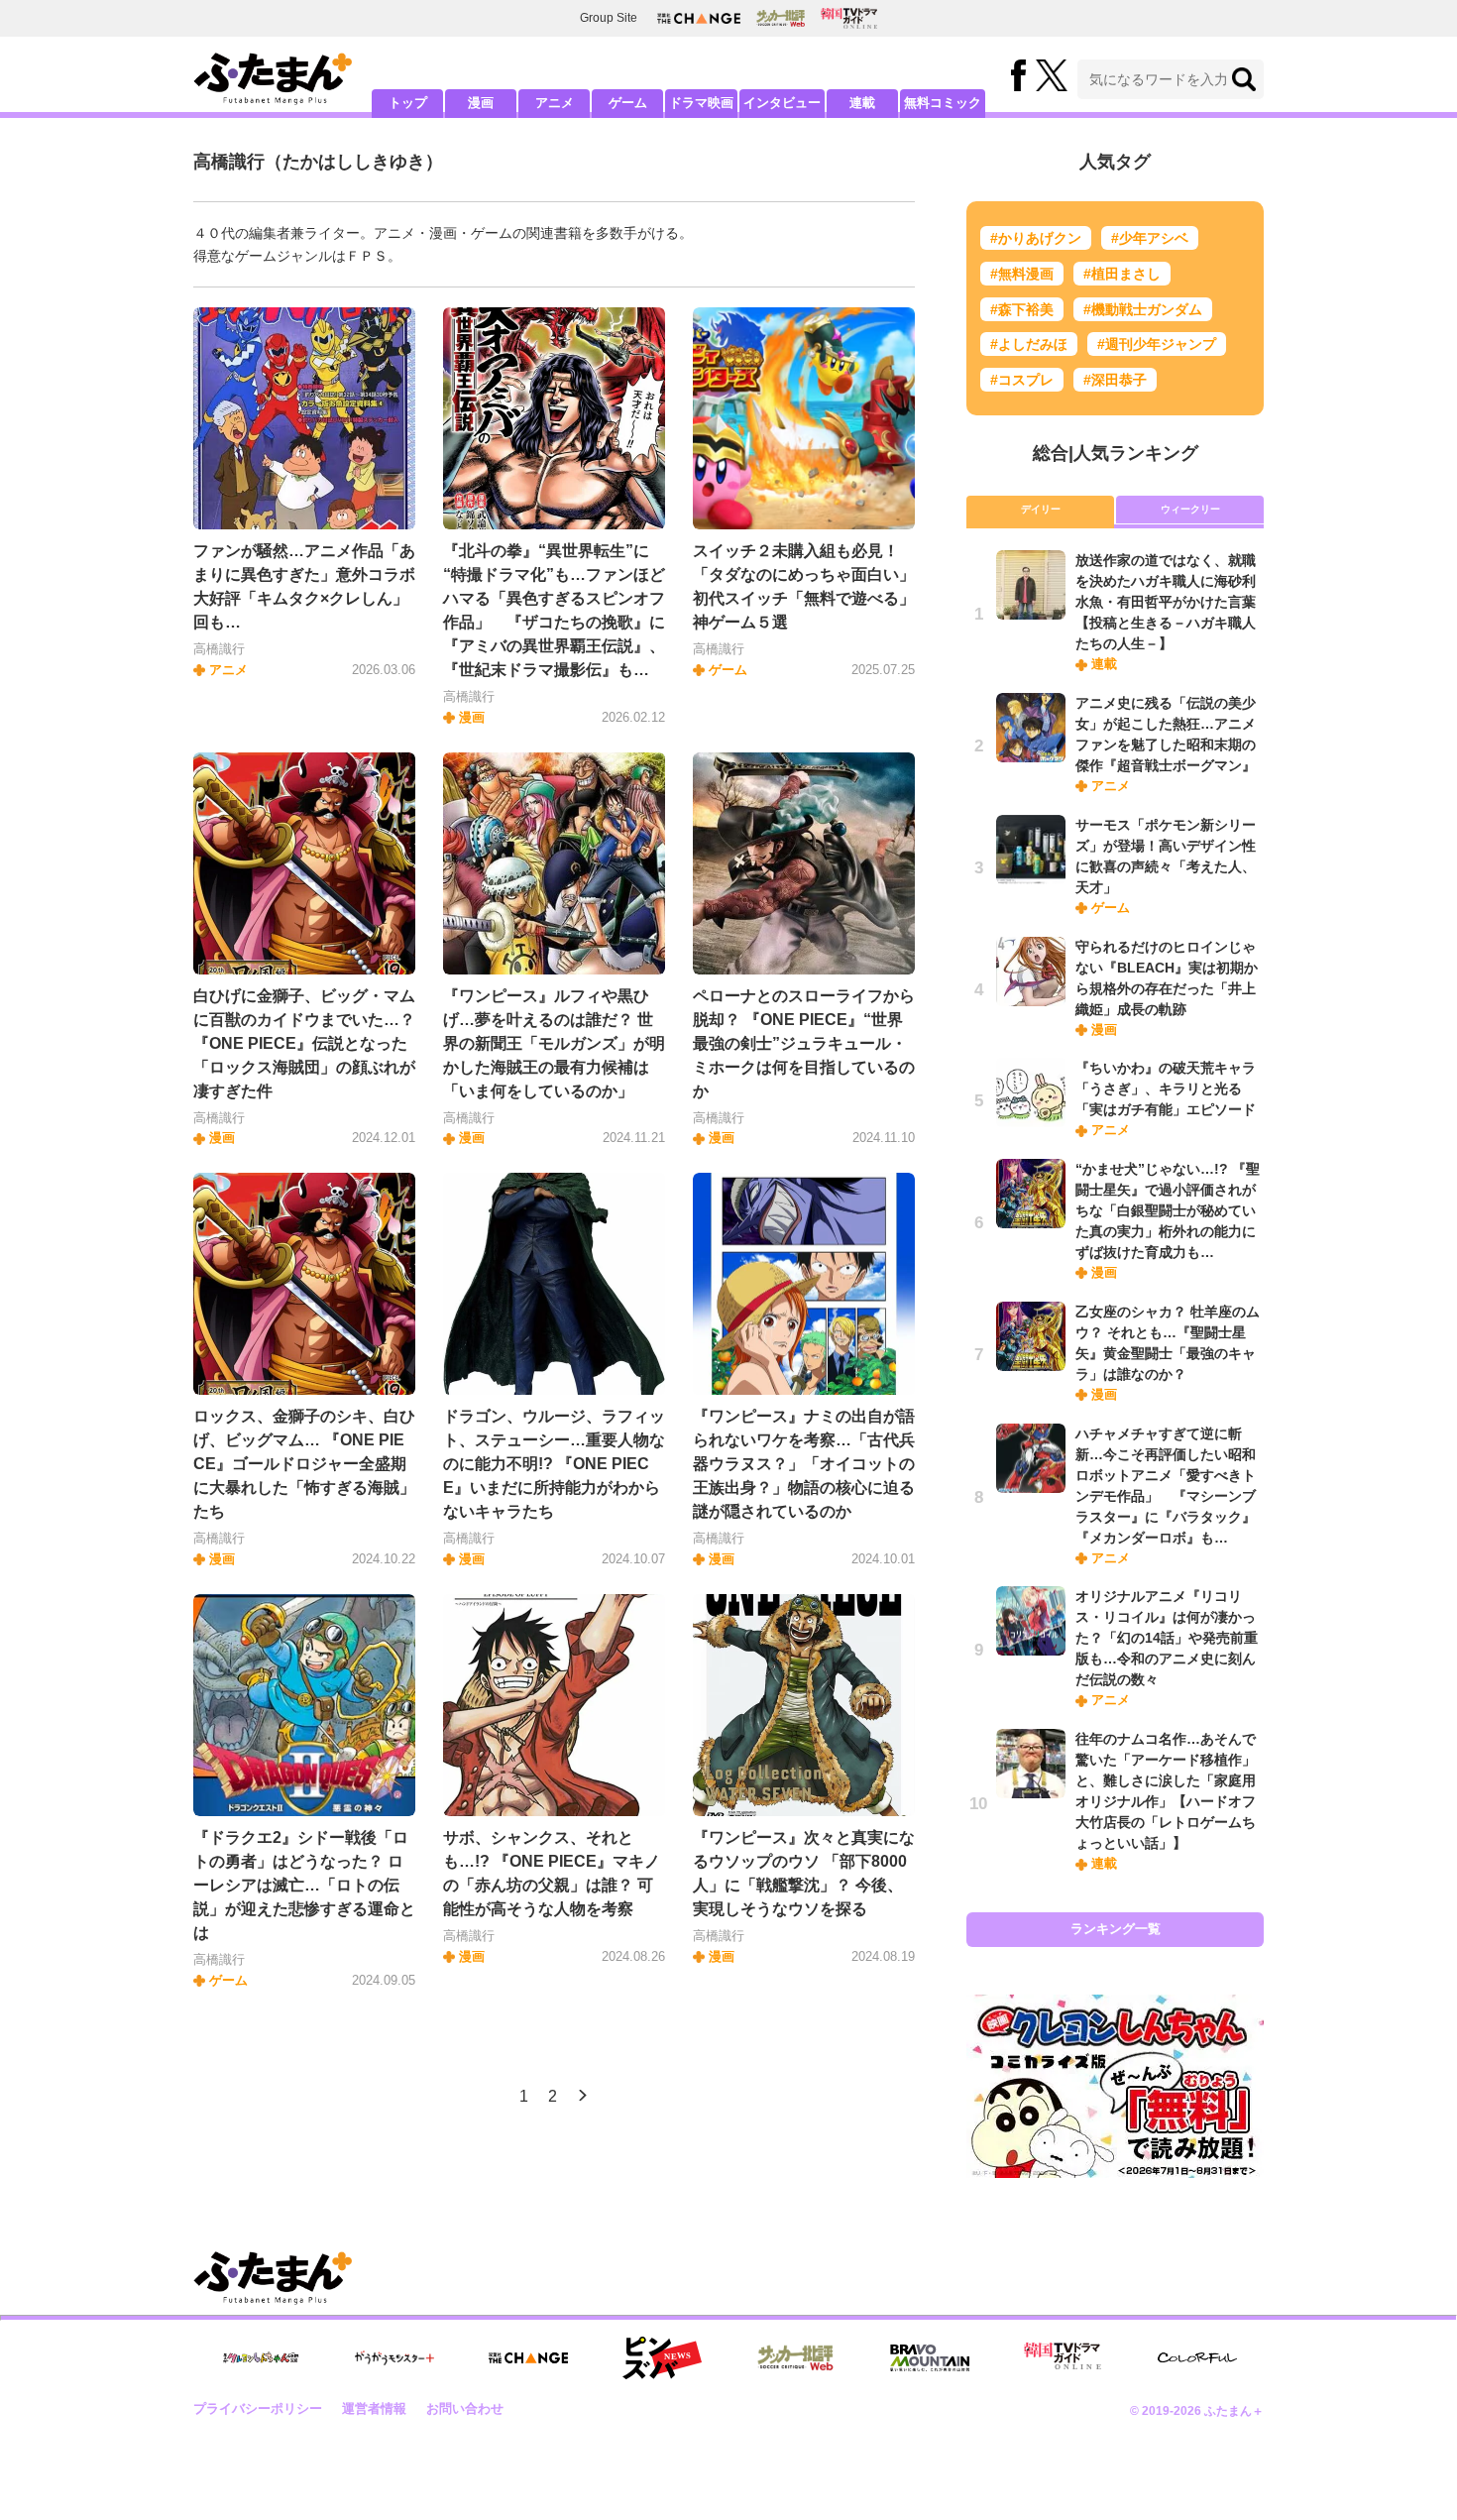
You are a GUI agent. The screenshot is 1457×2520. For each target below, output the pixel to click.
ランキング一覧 (1116, 1929)
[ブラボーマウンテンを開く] (930, 2358)
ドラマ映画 (701, 103)
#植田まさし (1122, 274)
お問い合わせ (465, 2408)
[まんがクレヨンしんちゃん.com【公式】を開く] (261, 2358)
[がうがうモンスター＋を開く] (394, 2357)
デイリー (1041, 509)
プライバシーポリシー (258, 2408)
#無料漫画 (1022, 274)
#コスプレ (1022, 380)
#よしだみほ (1029, 344)
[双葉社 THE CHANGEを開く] (699, 18)
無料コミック (943, 103)
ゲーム (628, 103)
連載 (862, 103)
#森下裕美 (1022, 309)
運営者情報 (374, 2408)
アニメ (555, 103)
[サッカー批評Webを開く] (781, 18)
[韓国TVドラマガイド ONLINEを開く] (849, 18)
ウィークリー (1190, 509)
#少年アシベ (1150, 238)
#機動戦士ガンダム (1143, 309)
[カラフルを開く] (1197, 2358)
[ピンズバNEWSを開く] (662, 2358)
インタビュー (782, 103)
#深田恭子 (1115, 380)
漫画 (481, 103)
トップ (408, 103)
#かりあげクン (1036, 238)
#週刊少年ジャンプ (1157, 344)
